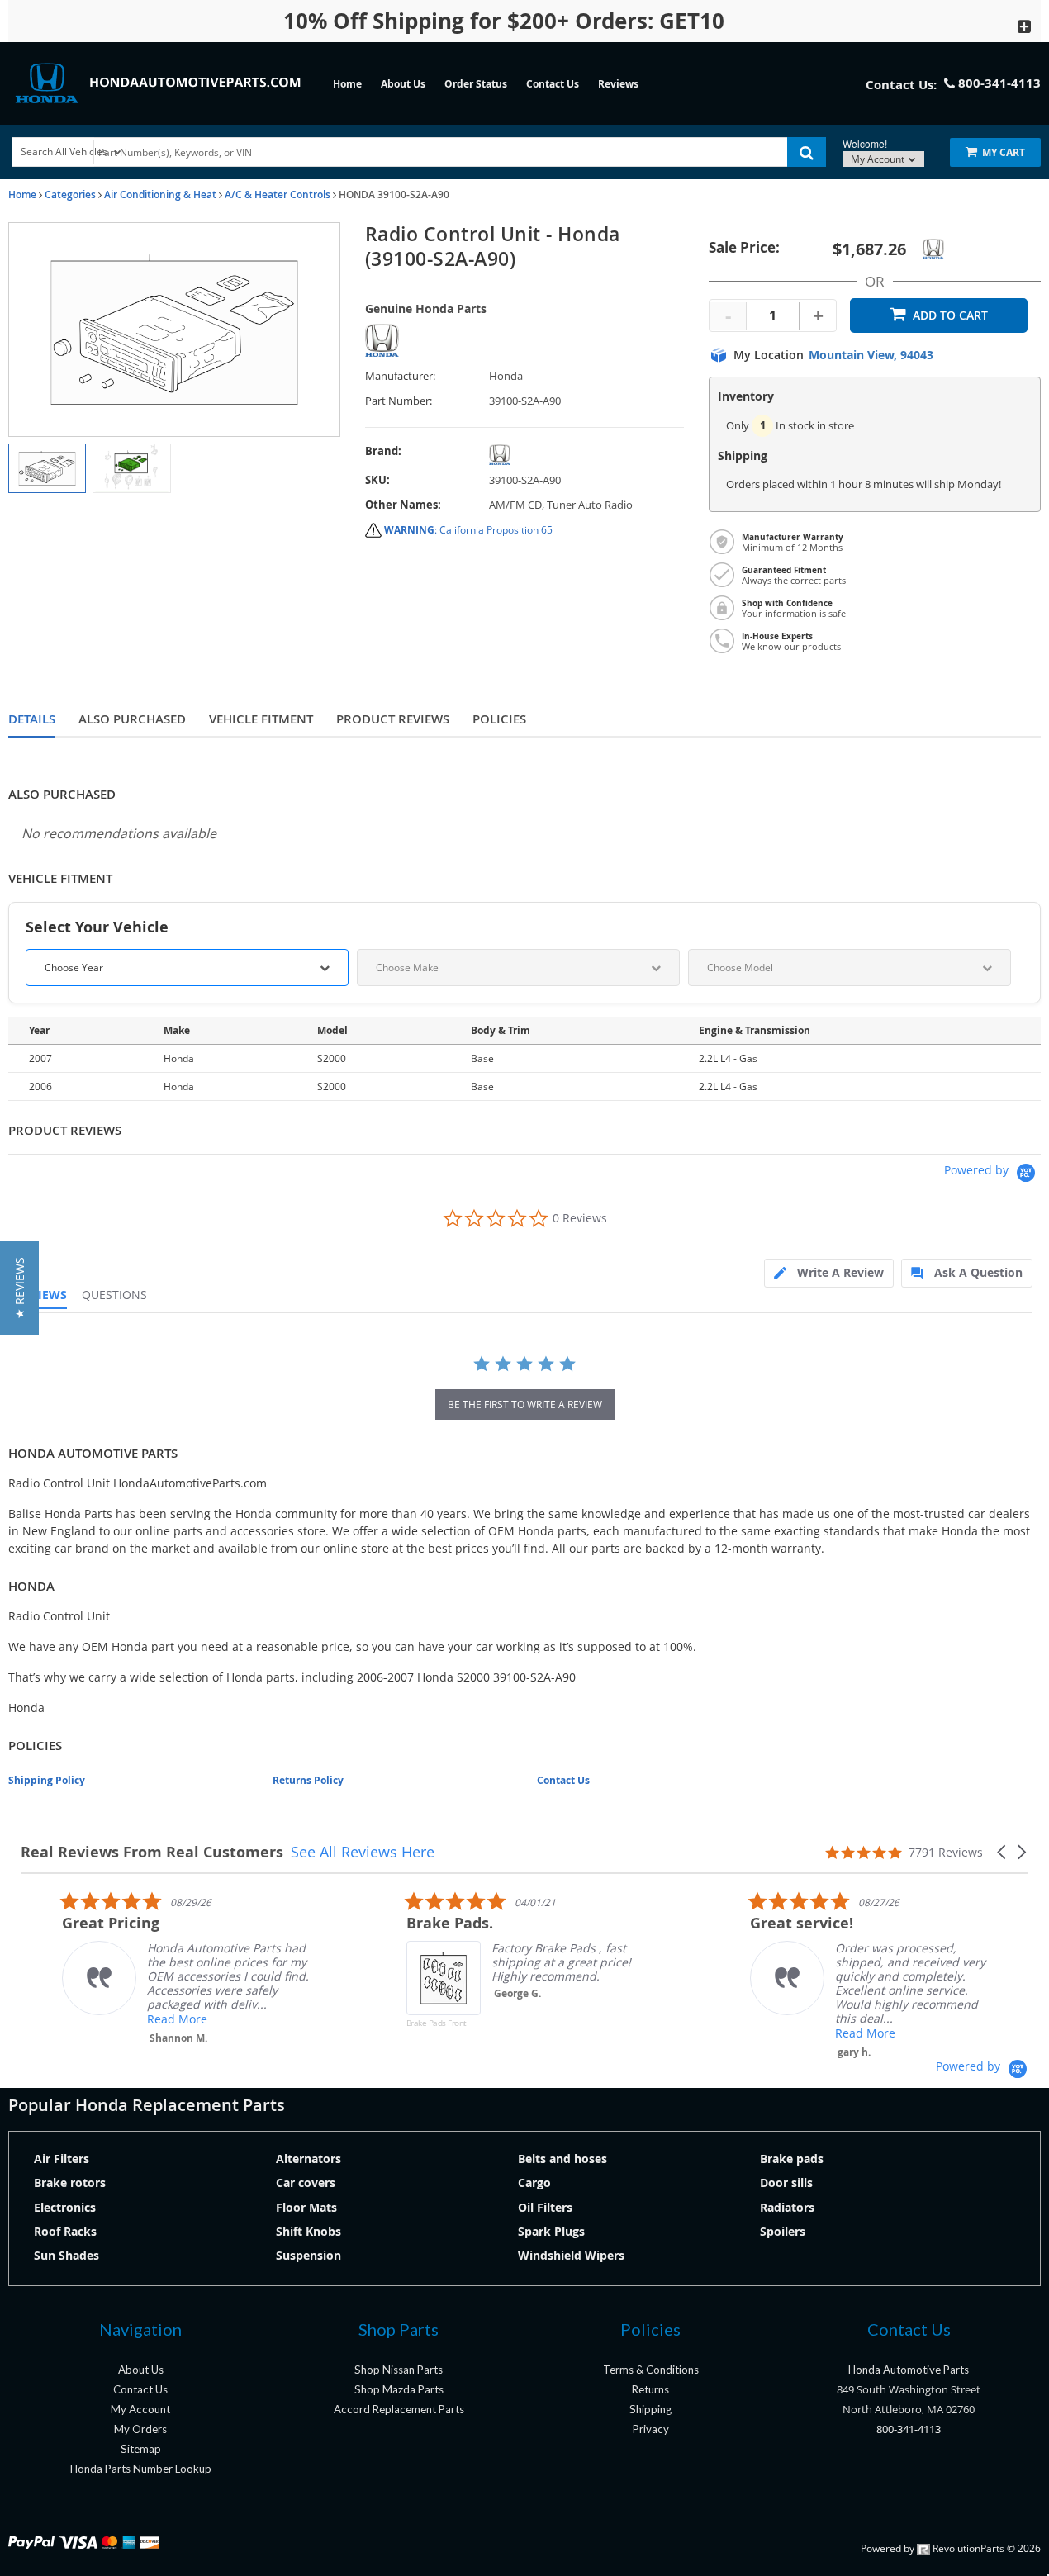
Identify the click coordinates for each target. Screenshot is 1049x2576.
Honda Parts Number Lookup (141, 2469)
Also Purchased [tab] (132, 719)
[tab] (829, 1273)
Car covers (306, 2182)
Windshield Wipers (571, 2255)
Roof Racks (65, 2231)
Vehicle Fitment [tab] (261, 719)
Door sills (786, 2182)
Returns (650, 2389)
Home (347, 84)
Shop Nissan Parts (399, 2370)
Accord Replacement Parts (399, 2409)
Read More (136, 2019)
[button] (1003, 1852)
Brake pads (792, 2159)
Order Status (476, 84)
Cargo (534, 2182)
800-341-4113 (909, 2429)
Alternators (309, 2159)
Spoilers (783, 2231)
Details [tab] (32, 719)
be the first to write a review (525, 1404)
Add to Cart (950, 315)
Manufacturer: (400, 376)
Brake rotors (70, 2182)
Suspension (309, 2255)
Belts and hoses (562, 2159)
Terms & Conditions (651, 2370)
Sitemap (141, 2449)
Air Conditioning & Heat (160, 195)
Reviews (618, 84)
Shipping (650, 2409)
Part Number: (399, 401)
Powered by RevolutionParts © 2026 (951, 2548)
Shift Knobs (309, 2231)
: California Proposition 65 (468, 530)
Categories (70, 195)
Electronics (65, 2207)
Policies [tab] (499, 719)
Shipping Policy (47, 1780)
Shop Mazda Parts (399, 2389)
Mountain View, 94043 (871, 355)
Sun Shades (66, 2255)
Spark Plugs (551, 2231)
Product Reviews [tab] (393, 719)
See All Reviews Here (363, 1852)
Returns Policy (308, 1780)
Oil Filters (545, 2207)
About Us (403, 84)
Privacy (651, 2429)
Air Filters (62, 2159)
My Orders (140, 2429)
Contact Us (553, 84)
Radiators (787, 2207)
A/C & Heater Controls (278, 195)
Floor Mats (306, 2207)
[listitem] (145, 1968)
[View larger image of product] (47, 468)
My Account (879, 159)
